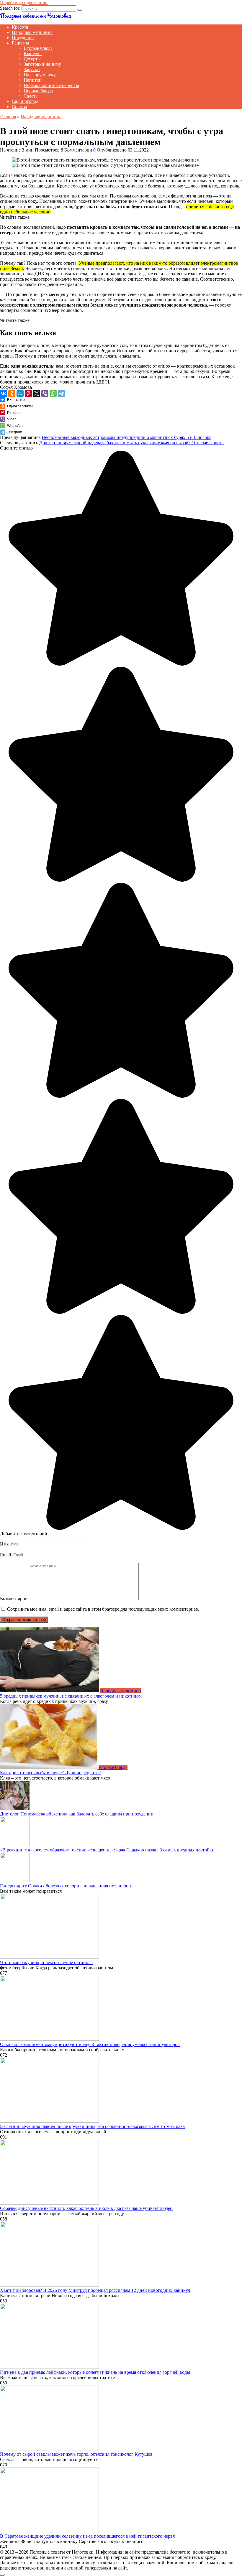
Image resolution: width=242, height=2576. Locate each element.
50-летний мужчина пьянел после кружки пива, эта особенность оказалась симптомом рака (92, 2126)
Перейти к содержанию (24, 3)
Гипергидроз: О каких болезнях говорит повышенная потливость (66, 1886)
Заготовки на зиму (42, 64)
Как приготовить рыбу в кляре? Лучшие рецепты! (50, 1773)
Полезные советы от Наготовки (35, 16)
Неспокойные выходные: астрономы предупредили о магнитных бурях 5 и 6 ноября (126, 437)
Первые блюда (38, 91)
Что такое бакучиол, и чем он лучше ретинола (46, 1962)
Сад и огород (25, 101)
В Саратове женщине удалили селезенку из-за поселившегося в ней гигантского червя (87, 2536)
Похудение (23, 38)
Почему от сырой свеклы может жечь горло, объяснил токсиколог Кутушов (76, 2454)
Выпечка (33, 54)
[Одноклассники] (12, 394)
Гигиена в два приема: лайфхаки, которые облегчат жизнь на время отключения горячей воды (95, 2372)
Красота (20, 27)
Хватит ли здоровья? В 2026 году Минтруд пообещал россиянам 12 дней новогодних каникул (95, 2290)
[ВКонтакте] (4, 394)
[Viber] (45, 394)
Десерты (32, 59)
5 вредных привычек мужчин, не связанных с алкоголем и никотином (71, 1696)
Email (5, 1555)
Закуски (32, 69)
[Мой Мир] (20, 394)
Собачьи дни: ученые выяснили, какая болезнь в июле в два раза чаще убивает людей (86, 2208)
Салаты (31, 96)
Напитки (33, 80)
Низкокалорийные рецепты (51, 85)
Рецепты (21, 43)
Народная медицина (32, 32)
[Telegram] (61, 394)
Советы (19, 107)
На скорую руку (40, 75)
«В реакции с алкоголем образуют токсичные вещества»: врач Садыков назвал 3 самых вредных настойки (107, 1850)
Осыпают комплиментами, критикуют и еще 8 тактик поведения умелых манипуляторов (90, 2044)
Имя (4, 1544)
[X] (37, 394)
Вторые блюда (38, 48)
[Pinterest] (28, 394)
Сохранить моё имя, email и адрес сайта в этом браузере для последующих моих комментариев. (103, 1609)
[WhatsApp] (53, 394)
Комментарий (14, 1598)
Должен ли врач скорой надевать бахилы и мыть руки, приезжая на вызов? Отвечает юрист (132, 443)
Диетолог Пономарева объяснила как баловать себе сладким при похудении (77, 1814)
